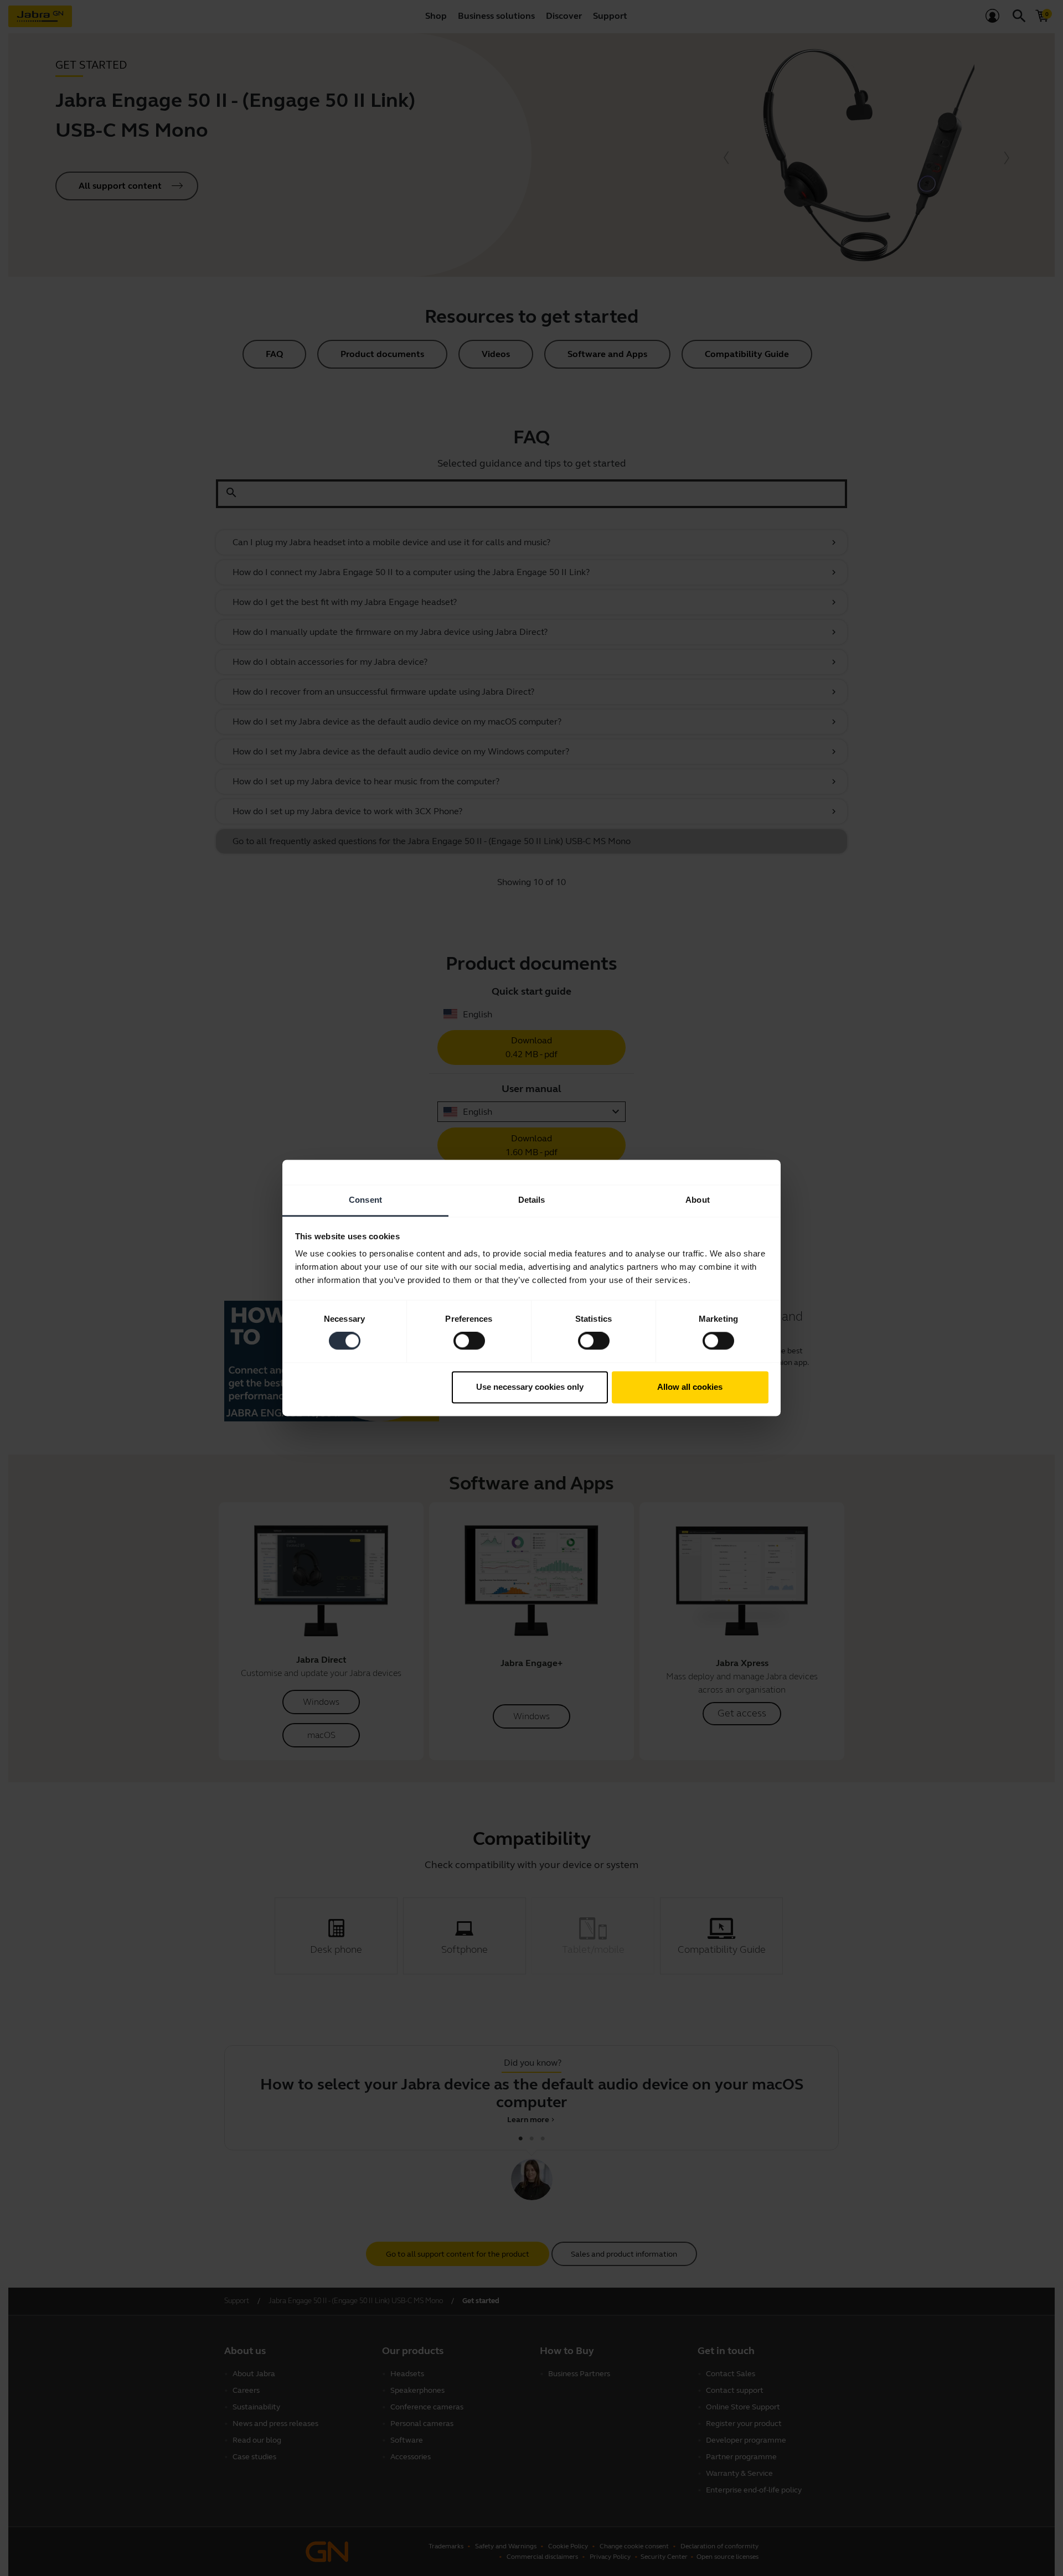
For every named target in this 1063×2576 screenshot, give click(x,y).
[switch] (469, 1341)
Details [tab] (532, 1200)
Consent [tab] (365, 1200)
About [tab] (698, 1200)
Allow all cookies (690, 1387)
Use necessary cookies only (530, 1387)
